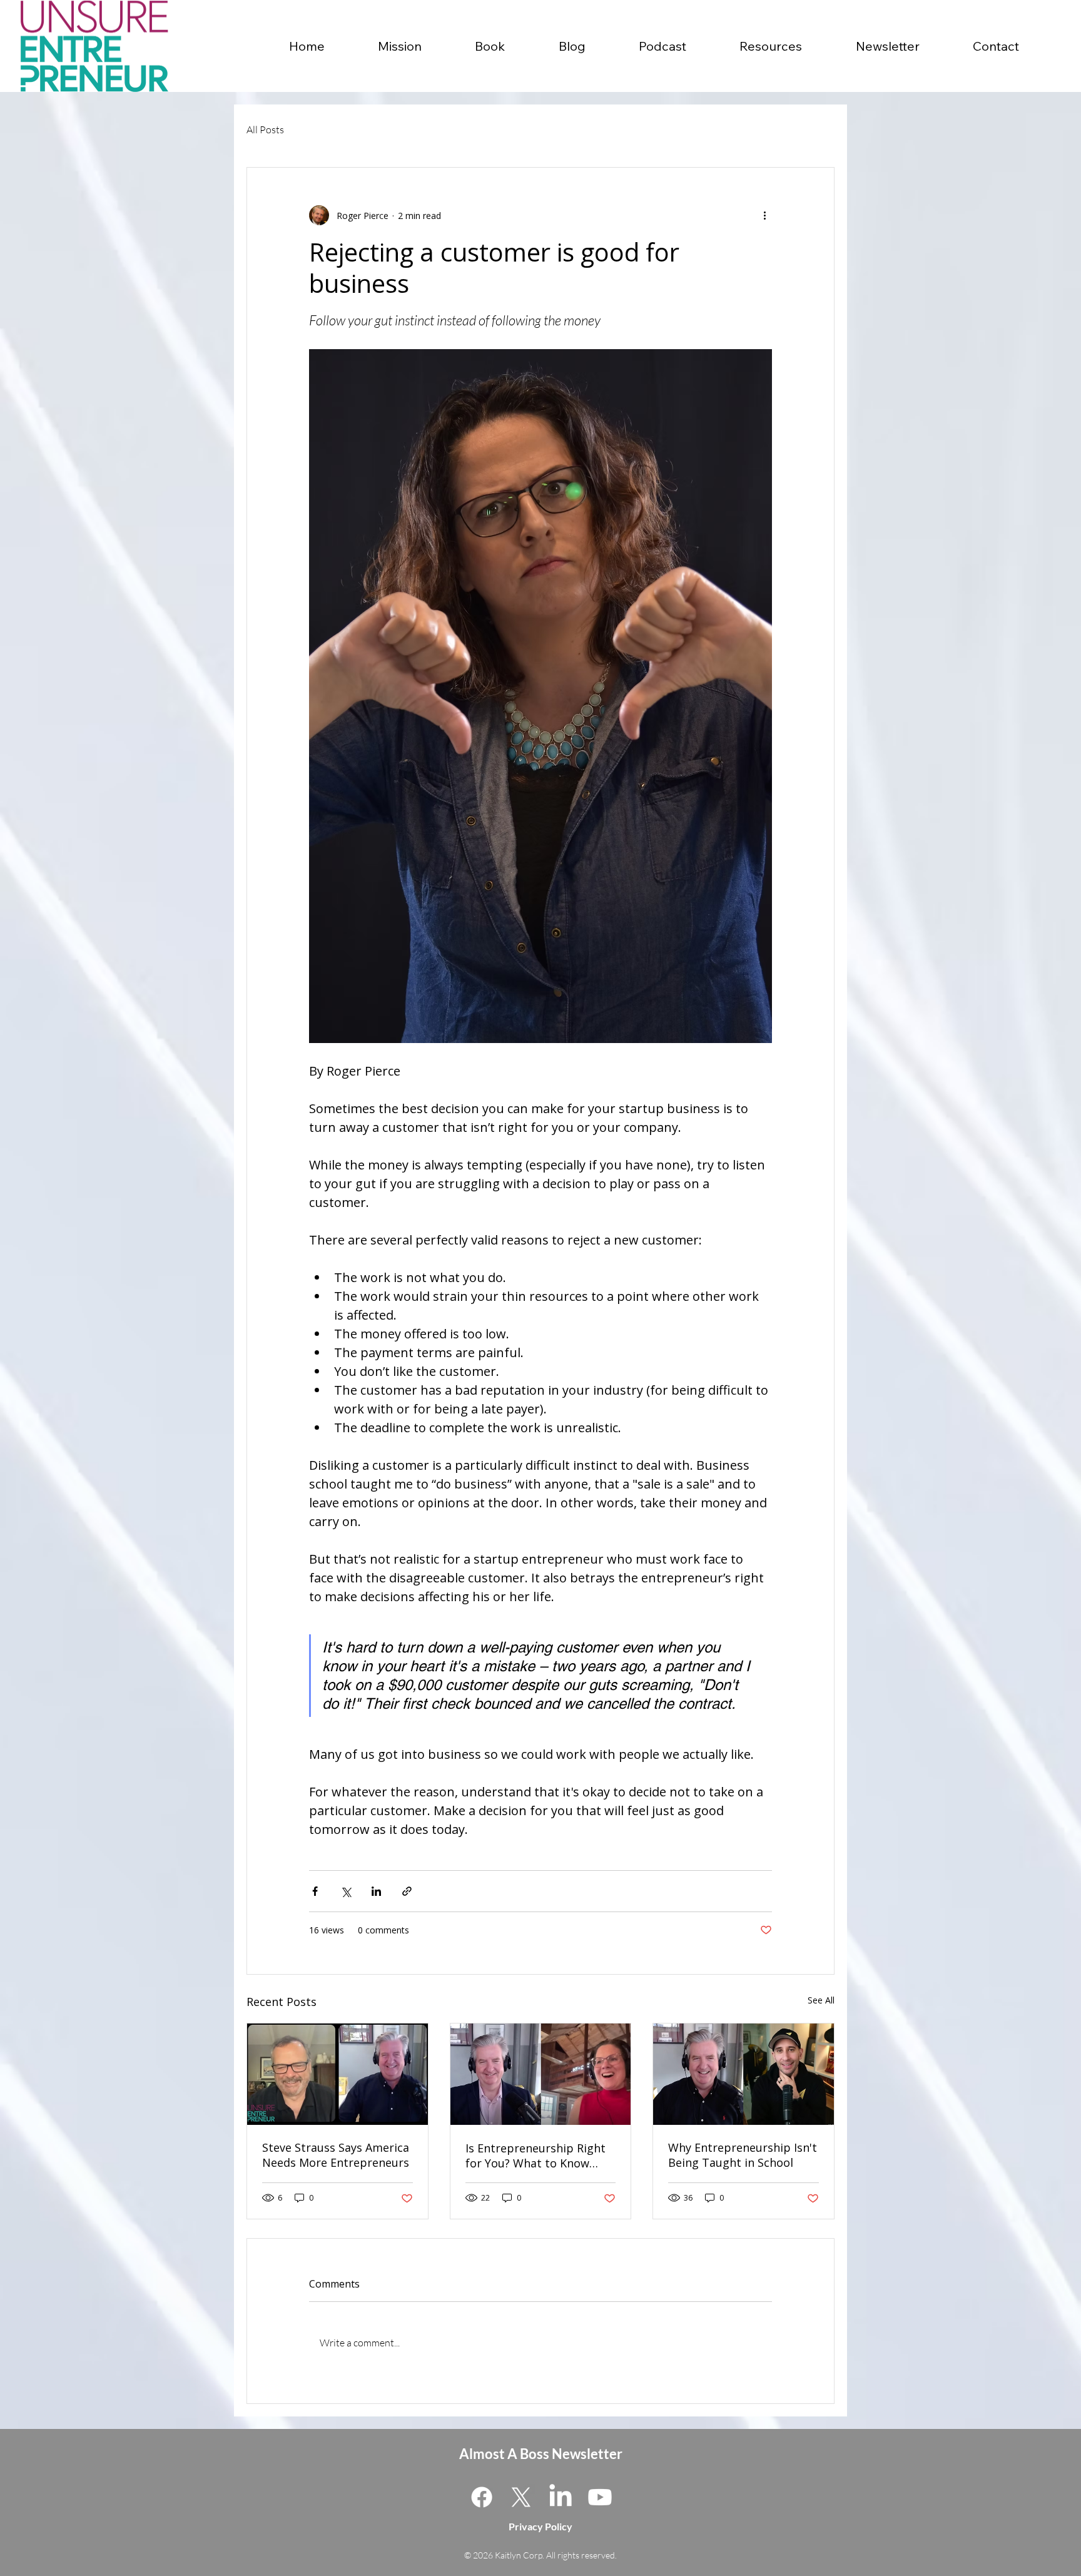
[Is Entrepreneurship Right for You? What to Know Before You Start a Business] (541, 2074)
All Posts (265, 130)
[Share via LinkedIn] (376, 1891)
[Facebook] (482, 2497)
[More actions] (764, 215)
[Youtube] (600, 2497)
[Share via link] (407, 1891)
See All (821, 2000)
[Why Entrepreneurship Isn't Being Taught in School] (744, 2074)
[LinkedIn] (561, 2497)
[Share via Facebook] (315, 1891)
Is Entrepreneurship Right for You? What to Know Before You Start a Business (540, 2156)
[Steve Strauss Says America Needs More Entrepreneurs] (337, 2074)
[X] (521, 2497)
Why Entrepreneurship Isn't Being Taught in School (743, 2155)
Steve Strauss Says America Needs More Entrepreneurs (336, 2155)
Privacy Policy (540, 2526)
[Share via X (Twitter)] (346, 1891)
